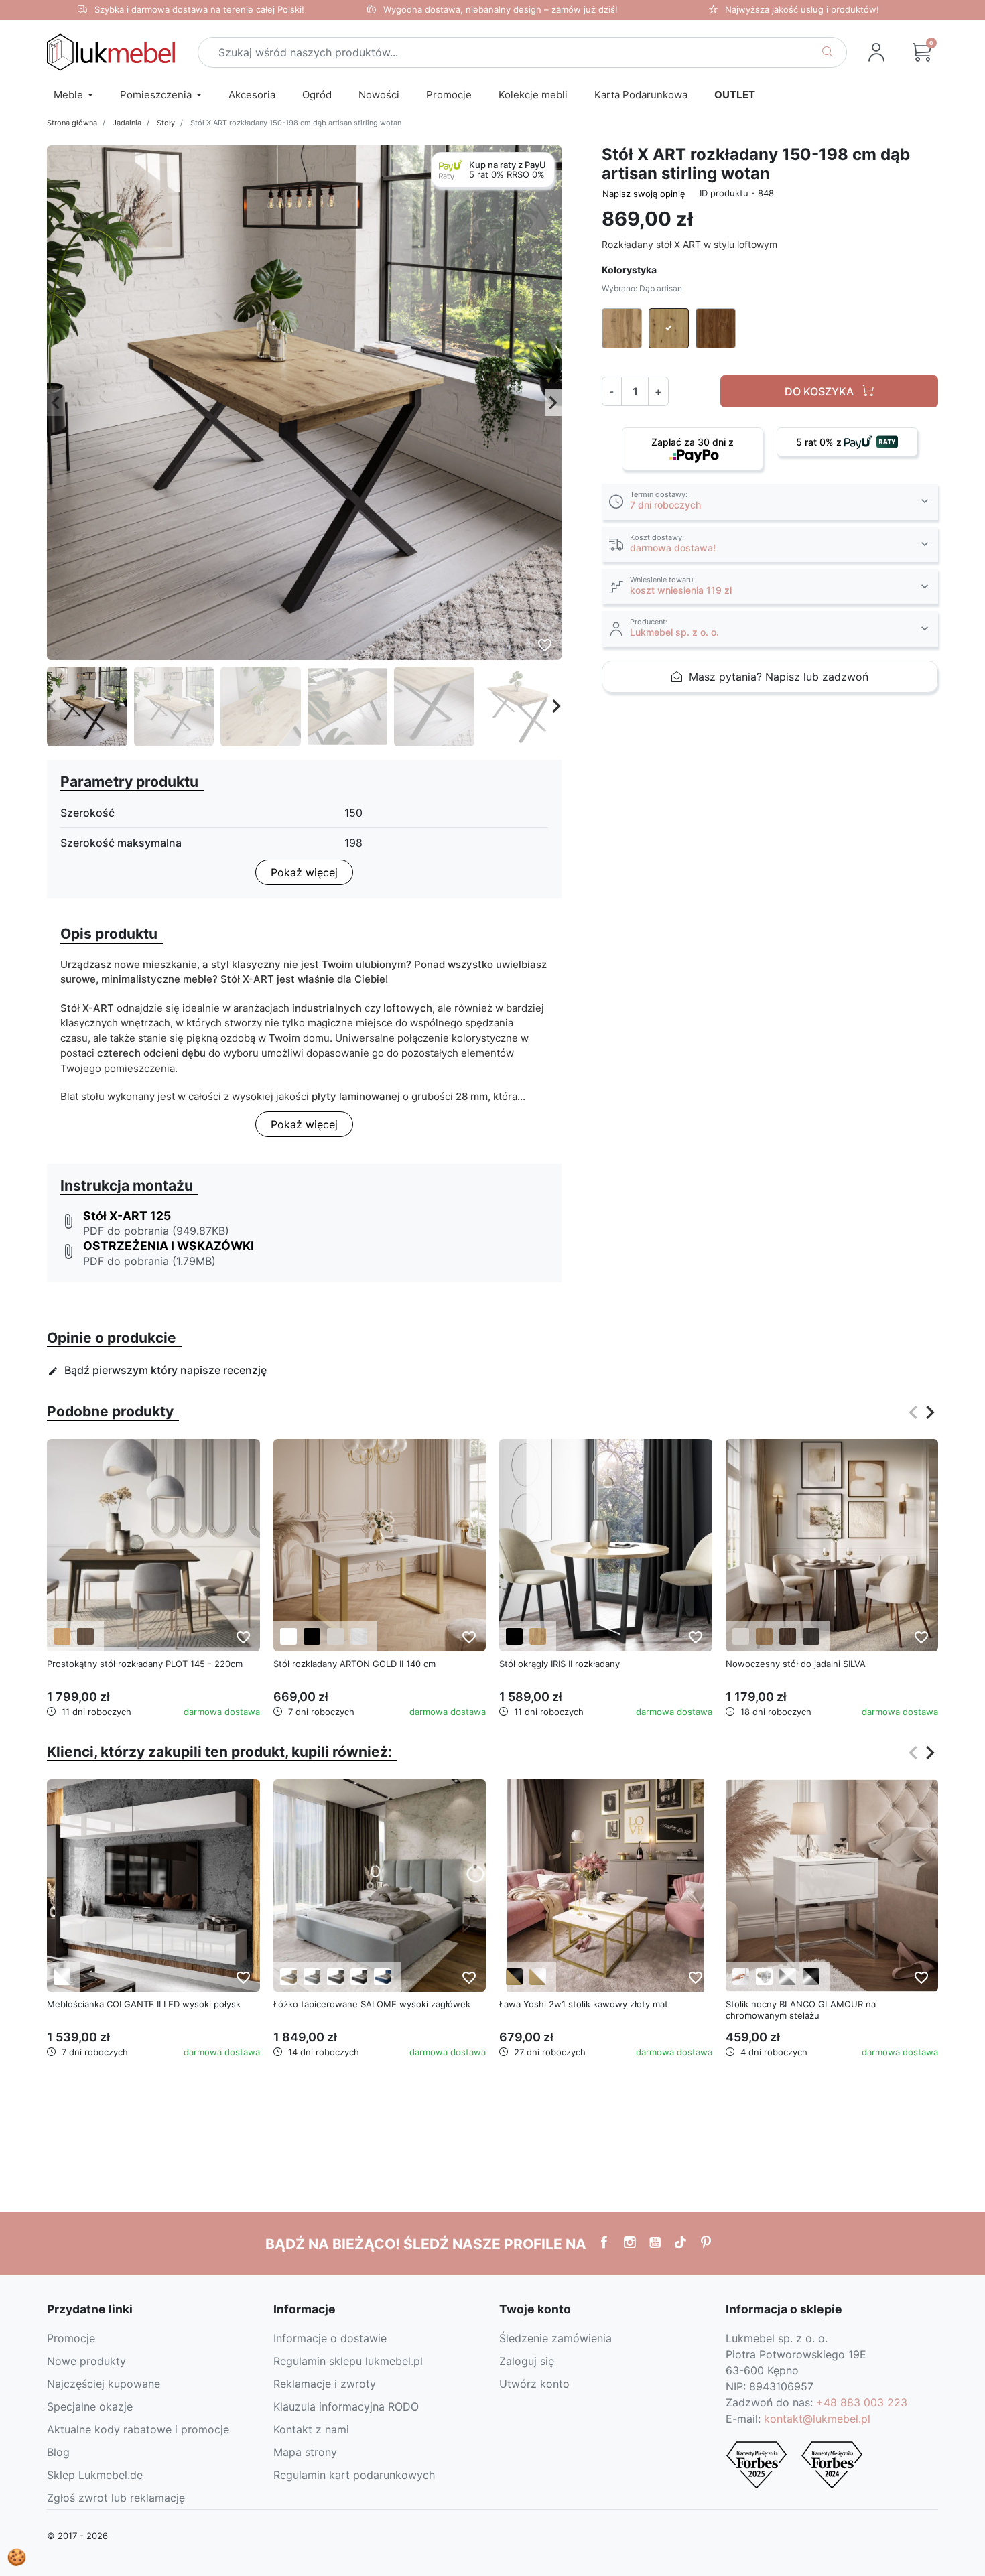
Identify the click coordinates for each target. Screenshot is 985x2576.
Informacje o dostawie (330, 2338)
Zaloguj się (527, 2361)
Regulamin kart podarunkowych (354, 2475)
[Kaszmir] (335, 1636)
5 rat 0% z (820, 442)
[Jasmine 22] (288, 1977)
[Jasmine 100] (359, 1977)
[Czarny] (312, 1636)
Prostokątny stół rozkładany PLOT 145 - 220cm (145, 1664)
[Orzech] (788, 1636)
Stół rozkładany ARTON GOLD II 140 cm (354, 1664)
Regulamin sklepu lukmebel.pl (348, 2361)
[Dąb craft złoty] (538, 1636)
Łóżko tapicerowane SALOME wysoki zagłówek (372, 2004)
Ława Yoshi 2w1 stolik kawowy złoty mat (584, 2004)
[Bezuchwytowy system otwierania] (741, 1977)
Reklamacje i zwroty (325, 2384)
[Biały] (288, 1636)
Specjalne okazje (90, 2406)
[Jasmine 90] (312, 1977)
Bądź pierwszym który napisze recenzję (157, 1370)
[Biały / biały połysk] (62, 1977)
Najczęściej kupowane (104, 2384)
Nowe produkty (86, 2361)
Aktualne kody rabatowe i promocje (138, 2429)
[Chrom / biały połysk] (788, 1977)
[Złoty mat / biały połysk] (538, 1977)
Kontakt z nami (311, 2429)
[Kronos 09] (382, 1977)
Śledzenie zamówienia (555, 2338)
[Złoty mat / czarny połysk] (514, 1977)
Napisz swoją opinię (644, 194)
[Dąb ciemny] (85, 1636)
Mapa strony (305, 2452)
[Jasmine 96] (335, 1977)
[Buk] (764, 1636)
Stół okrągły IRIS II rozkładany (560, 1664)
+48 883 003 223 (862, 2402)
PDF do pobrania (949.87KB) (156, 1231)
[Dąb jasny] (62, 1636)
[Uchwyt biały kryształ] (764, 1977)
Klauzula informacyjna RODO (346, 2406)
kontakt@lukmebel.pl (817, 2419)
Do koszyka (820, 391)
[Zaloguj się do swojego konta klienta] (876, 52)
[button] (922, 52)
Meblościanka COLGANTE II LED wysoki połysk (144, 2004)
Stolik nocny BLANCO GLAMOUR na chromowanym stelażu (801, 2010)
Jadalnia (127, 123)
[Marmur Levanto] (359, 1636)
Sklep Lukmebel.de (95, 2475)
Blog (58, 2452)
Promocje (71, 2338)
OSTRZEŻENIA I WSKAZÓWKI (169, 1246)
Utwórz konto (534, 2384)
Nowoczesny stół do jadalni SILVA (796, 1664)
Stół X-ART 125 (127, 1216)
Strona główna (72, 123)
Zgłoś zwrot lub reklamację (116, 2498)
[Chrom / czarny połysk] (811, 1977)
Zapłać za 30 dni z (693, 442)
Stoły (166, 123)
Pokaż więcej (304, 872)
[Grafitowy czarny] (811, 1636)
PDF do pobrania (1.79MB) (149, 1261)
